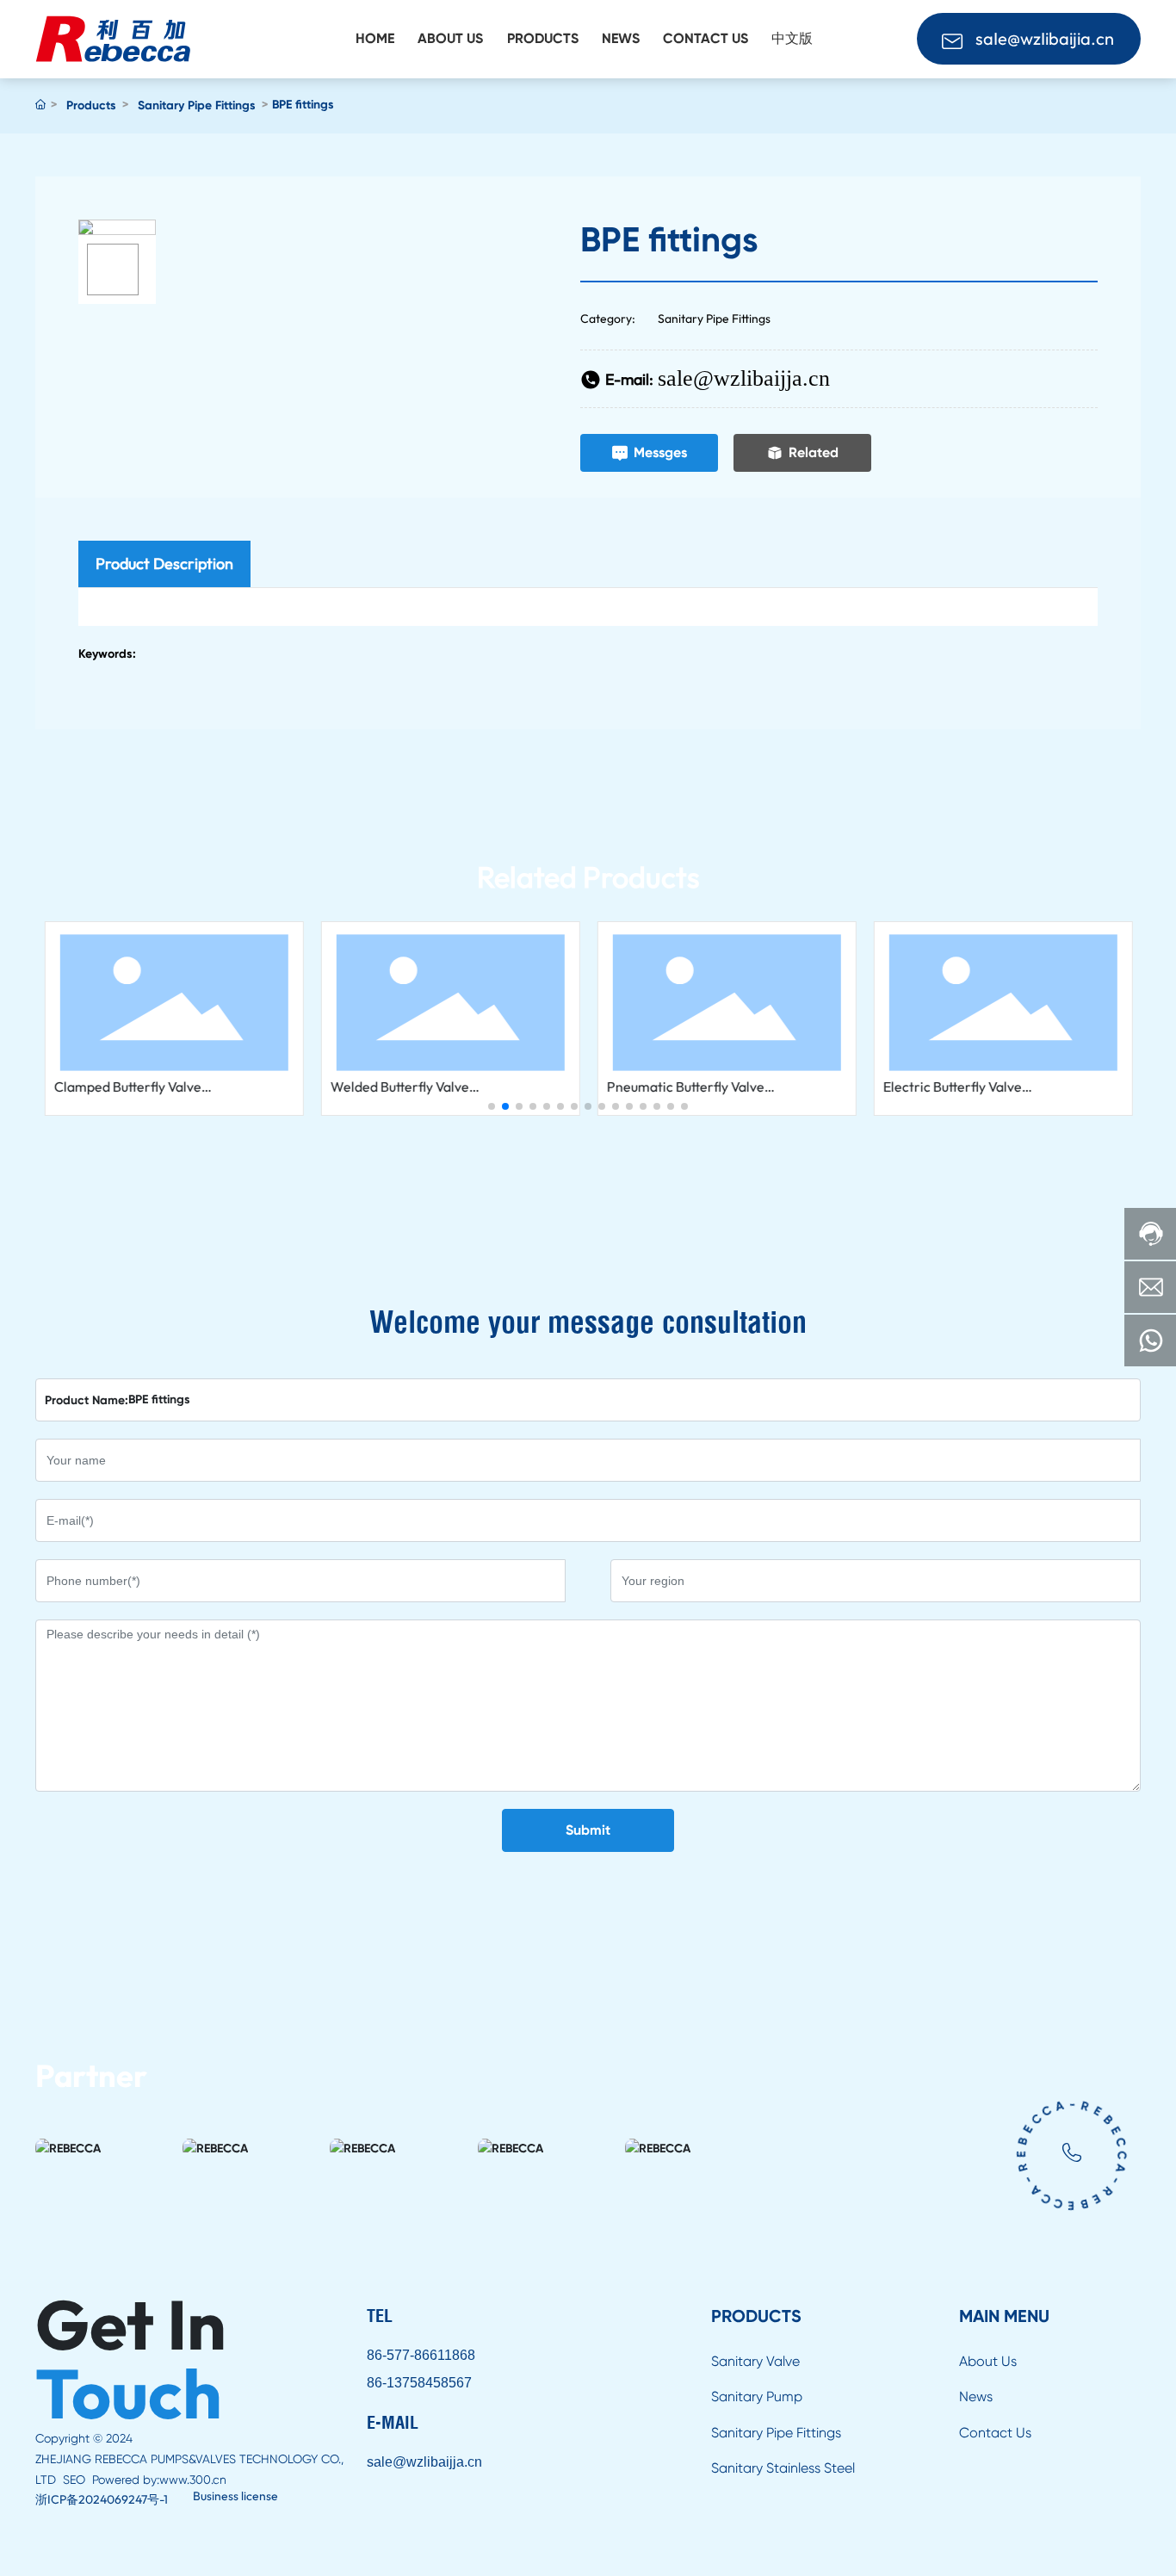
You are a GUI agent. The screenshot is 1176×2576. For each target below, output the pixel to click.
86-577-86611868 (421, 2355)
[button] (492, 1106)
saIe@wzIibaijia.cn (1045, 38)
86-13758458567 (419, 2383)
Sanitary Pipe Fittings (197, 105)
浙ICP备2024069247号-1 (102, 2499)
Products (91, 105)
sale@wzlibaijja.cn (744, 378)
